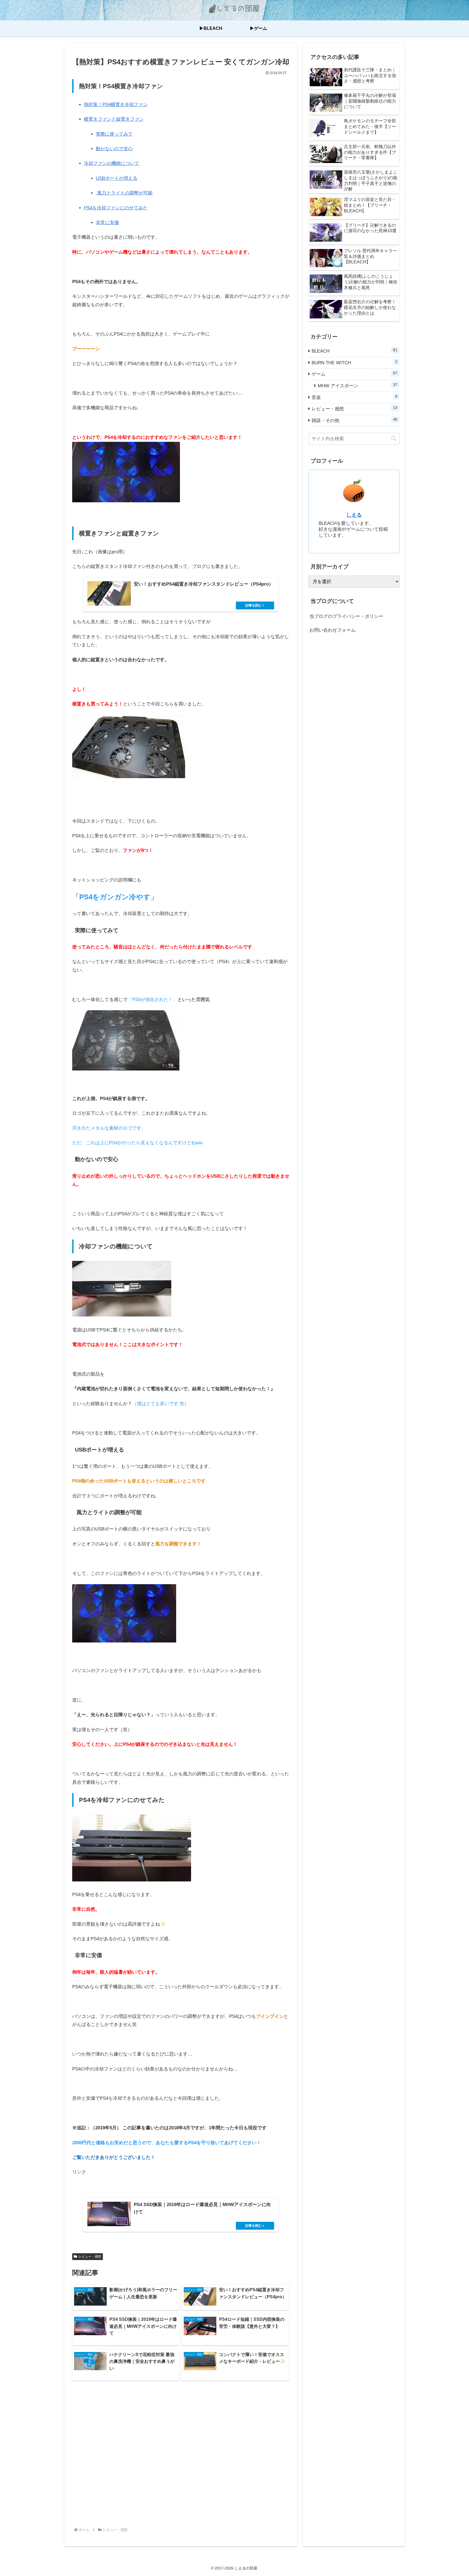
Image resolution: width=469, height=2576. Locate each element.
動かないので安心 (114, 149)
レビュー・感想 (90, 2257)
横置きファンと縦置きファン (114, 119)
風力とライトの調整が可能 (124, 193)
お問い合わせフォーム (332, 630)
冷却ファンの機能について (112, 163)
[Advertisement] (181, 2455)
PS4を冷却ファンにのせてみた (116, 208)
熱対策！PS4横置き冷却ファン (116, 105)
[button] (394, 439)
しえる (354, 515)
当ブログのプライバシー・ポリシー (346, 616)
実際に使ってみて (114, 134)
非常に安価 (107, 223)
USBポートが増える (117, 178)
